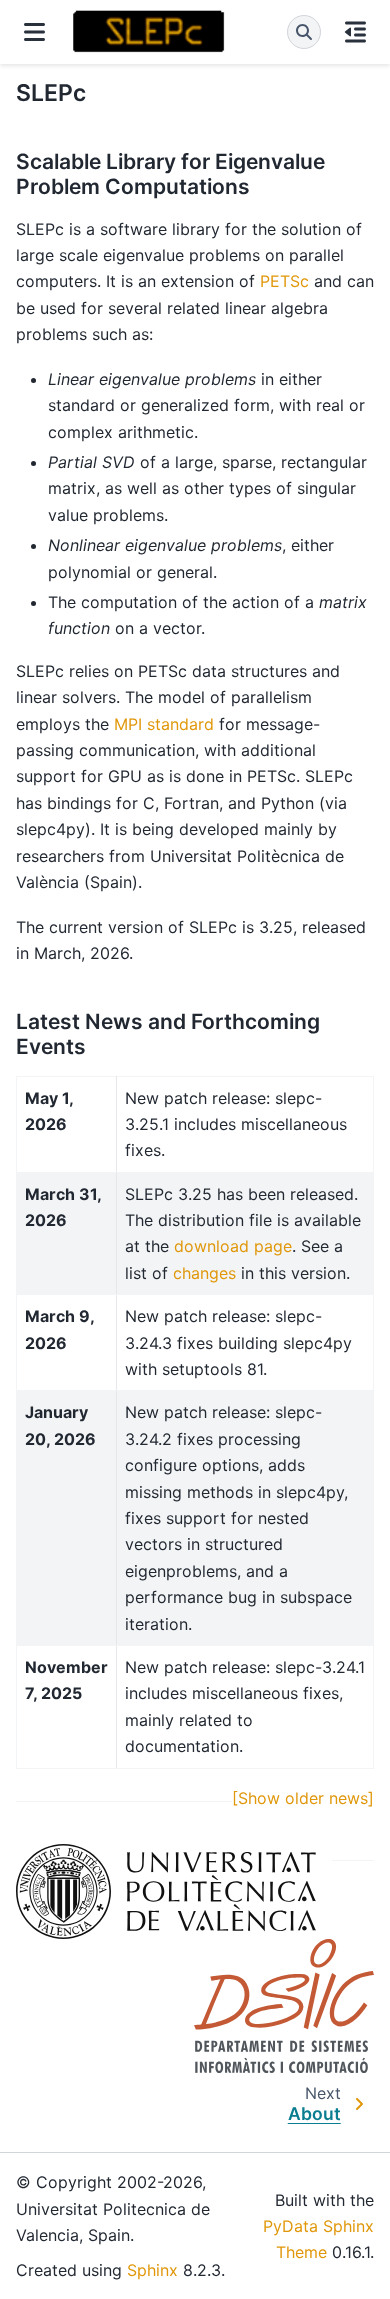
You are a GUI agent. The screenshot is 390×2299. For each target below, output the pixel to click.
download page (233, 1246)
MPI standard (164, 724)
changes (204, 1273)
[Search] (304, 32)
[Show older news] (303, 1798)
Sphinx (152, 2270)
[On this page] (355, 32)
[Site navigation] (34, 32)
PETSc (284, 281)
